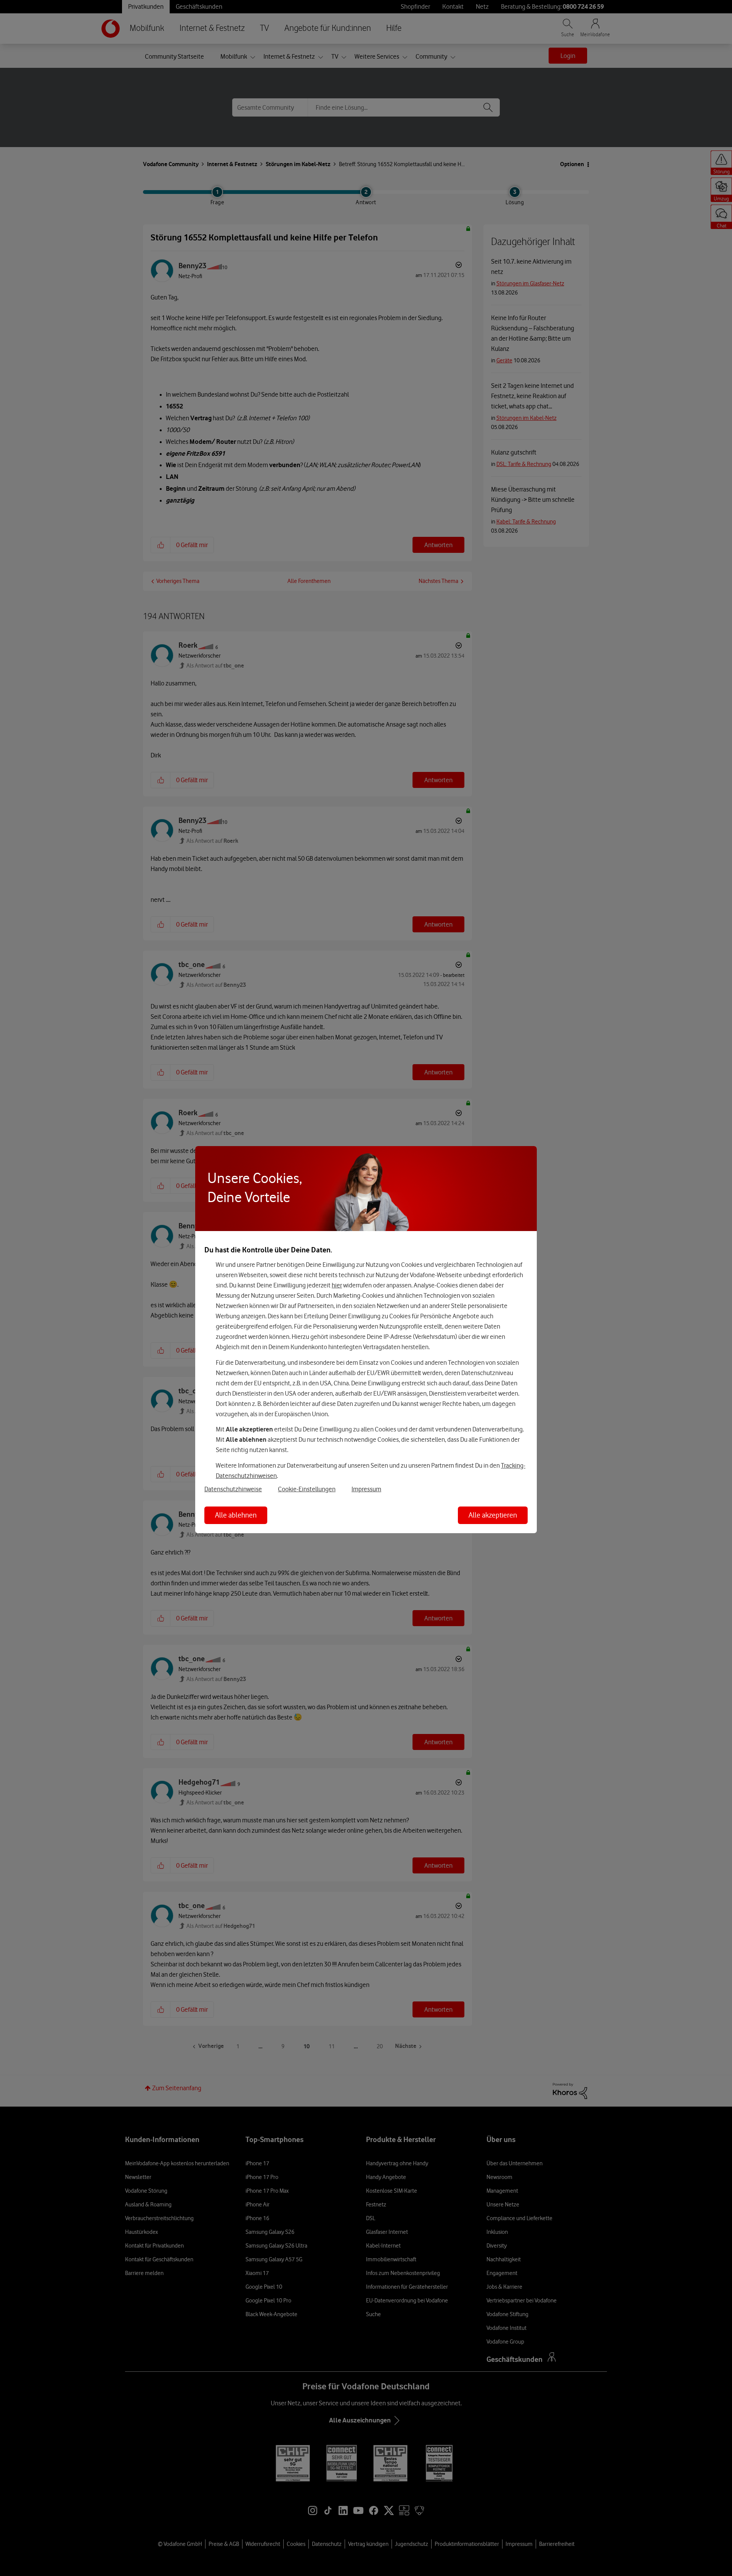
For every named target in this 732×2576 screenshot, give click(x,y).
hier (337, 1285)
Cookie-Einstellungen (307, 1489)
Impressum (366, 1489)
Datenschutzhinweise (233, 1489)
